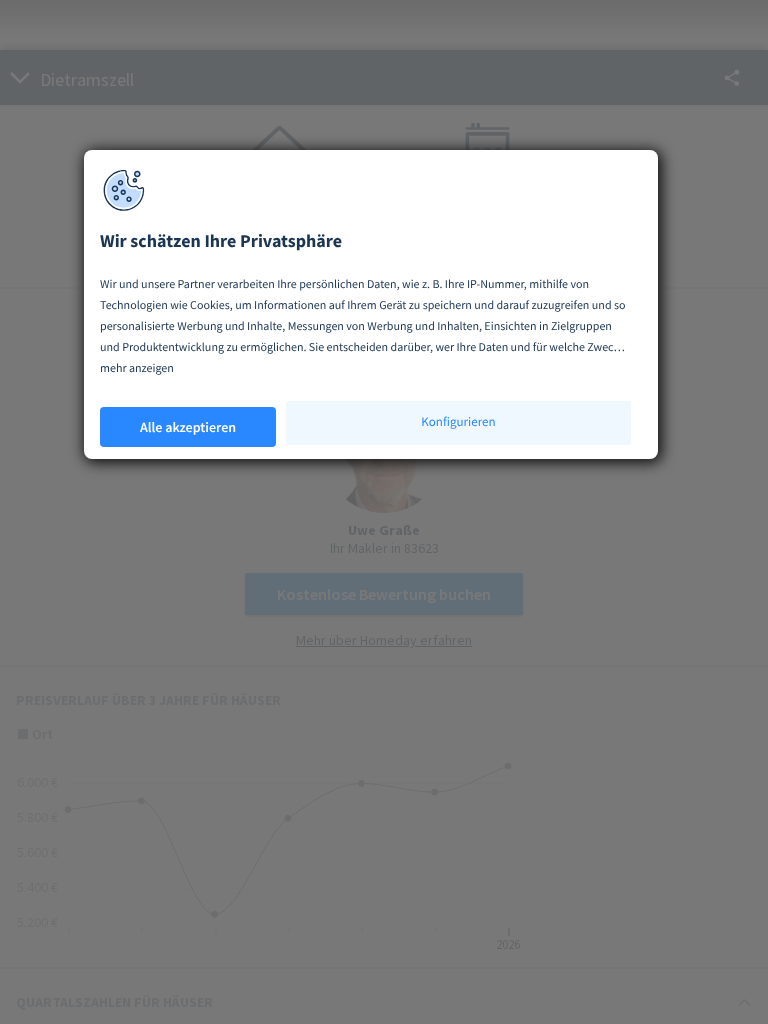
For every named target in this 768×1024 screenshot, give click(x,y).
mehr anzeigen (137, 368)
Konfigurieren (458, 421)
